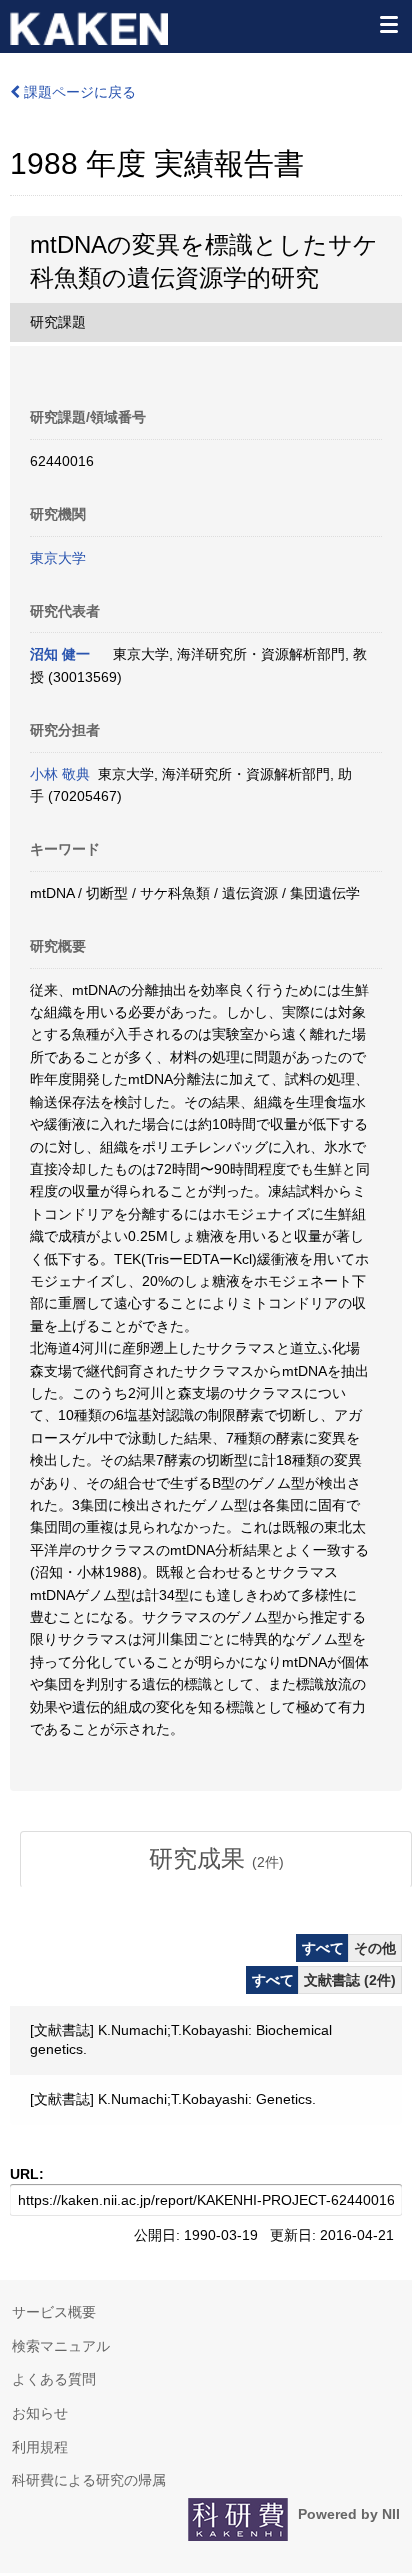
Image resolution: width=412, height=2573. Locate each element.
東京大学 (58, 558)
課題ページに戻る (78, 92)
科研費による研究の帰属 (89, 2480)
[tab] (216, 1859)
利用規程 (40, 2447)
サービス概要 (54, 2312)
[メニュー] (388, 24)
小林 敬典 (60, 774)
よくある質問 (54, 2379)
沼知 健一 (60, 654)
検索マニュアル (61, 2346)
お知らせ (40, 2413)
